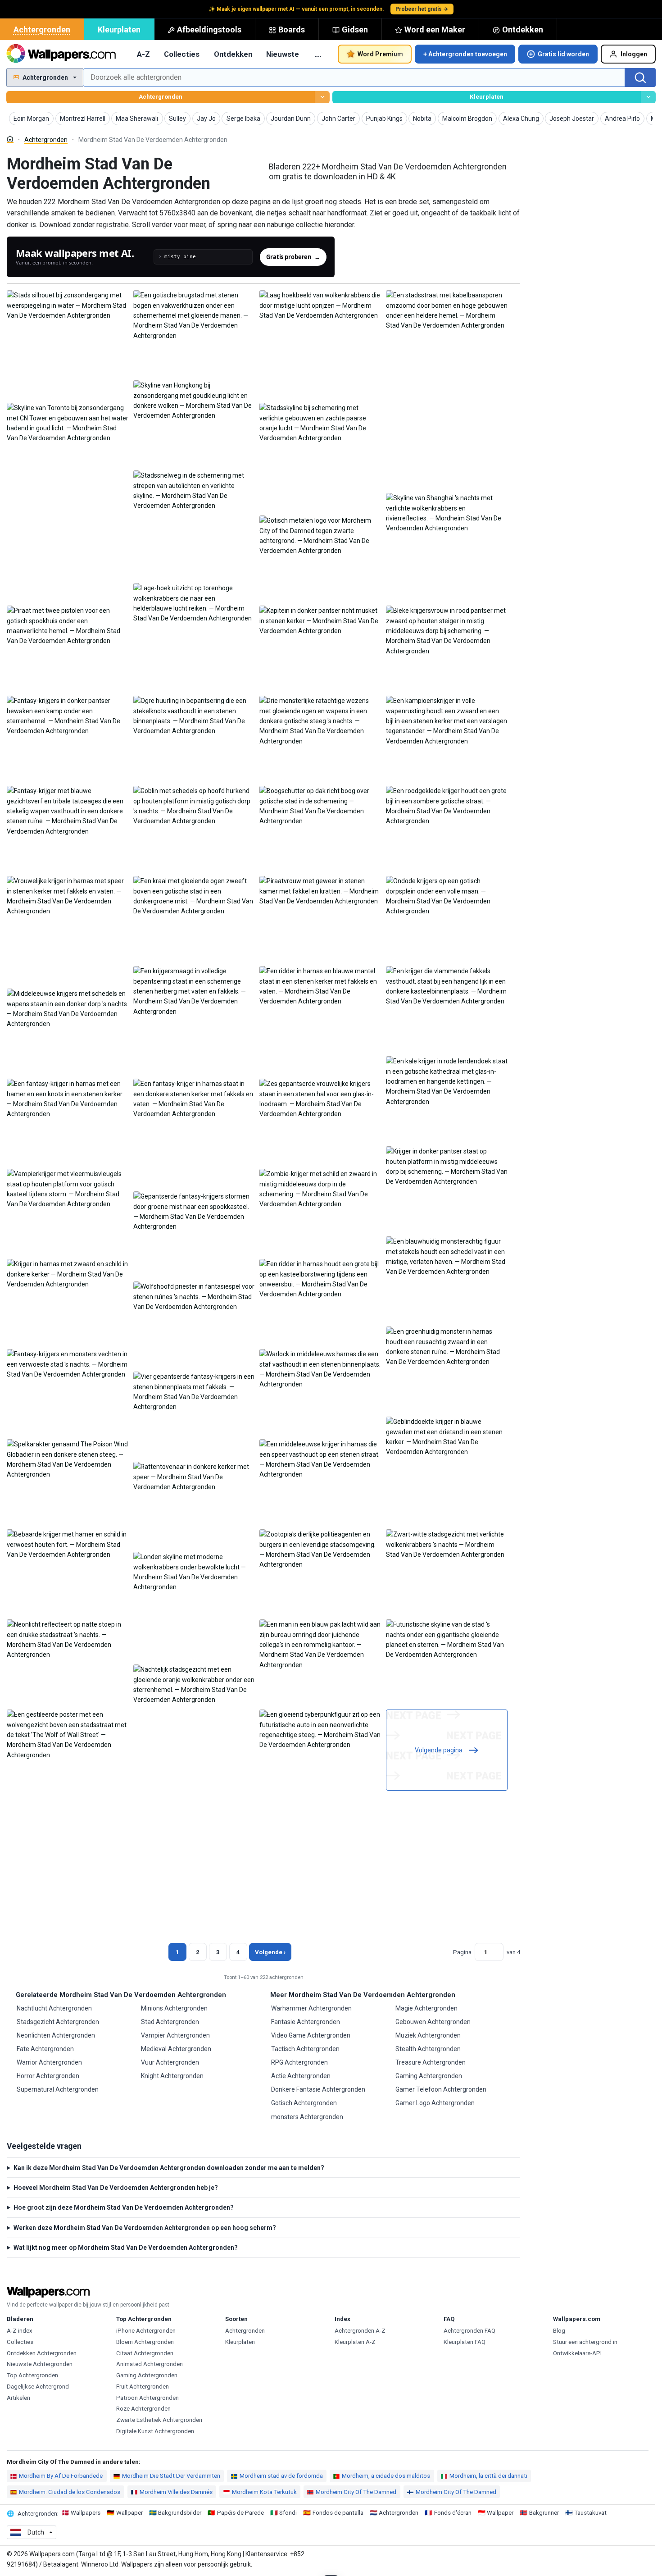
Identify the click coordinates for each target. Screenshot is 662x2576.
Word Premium (380, 54)
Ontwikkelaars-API (577, 2353)
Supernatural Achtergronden (58, 2089)
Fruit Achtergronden (143, 2387)
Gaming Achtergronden (429, 2076)
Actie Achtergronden (301, 2076)
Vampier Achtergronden (175, 2035)
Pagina (462, 1952)
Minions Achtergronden (174, 2008)
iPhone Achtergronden (146, 2331)
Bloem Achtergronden (145, 2342)
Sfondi (288, 2513)
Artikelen (18, 2398)
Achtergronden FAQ (469, 2331)
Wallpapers (86, 2513)
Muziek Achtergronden (428, 2035)
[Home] (10, 139)
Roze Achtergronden (143, 2409)
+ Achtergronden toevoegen (465, 54)
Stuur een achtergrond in (585, 2342)
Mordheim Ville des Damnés (176, 2492)
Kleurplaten (119, 30)
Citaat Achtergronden (145, 2353)
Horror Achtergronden (48, 2076)
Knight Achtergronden (172, 2076)
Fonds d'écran (453, 2513)
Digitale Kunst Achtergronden (155, 2431)
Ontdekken (523, 30)
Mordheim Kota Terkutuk (264, 2492)
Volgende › (270, 1952)
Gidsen (355, 30)
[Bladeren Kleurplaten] (648, 97)
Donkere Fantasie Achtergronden (318, 2089)
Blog (559, 2331)
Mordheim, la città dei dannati (488, 2476)
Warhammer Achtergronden (311, 2008)
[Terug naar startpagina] (61, 54)
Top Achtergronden (32, 2375)
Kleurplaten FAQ (465, 2342)
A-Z (143, 54)
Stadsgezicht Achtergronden (58, 2022)
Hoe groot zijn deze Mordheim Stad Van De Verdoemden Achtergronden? (124, 2207)
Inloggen (634, 54)
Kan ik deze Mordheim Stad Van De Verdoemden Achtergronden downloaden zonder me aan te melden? (169, 2168)
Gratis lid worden (563, 54)
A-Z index (20, 2331)
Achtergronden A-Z (360, 2331)
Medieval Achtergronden (176, 2049)
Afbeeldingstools (209, 30)
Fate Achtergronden (45, 2049)
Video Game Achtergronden (311, 2035)
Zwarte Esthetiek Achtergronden (159, 2420)
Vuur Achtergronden (170, 2062)
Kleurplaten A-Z (355, 2342)
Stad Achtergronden (170, 2022)
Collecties (182, 54)
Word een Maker (435, 30)
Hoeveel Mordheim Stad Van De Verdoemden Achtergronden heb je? (116, 2188)
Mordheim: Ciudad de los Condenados (70, 2492)
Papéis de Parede (240, 2513)
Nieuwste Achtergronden (40, 2364)
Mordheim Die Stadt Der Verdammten (171, 2476)
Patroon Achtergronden (147, 2398)
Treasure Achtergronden (431, 2062)
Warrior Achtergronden (49, 2062)
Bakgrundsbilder (180, 2513)
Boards (292, 30)
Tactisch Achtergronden (305, 2049)
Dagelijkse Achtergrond (38, 2387)
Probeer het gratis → (422, 9)
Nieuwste (283, 54)
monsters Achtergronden (307, 2117)
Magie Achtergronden (426, 2008)
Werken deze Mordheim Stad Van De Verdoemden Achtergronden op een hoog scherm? (145, 2228)
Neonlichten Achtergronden (56, 2035)
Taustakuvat (590, 2513)
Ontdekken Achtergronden (42, 2353)
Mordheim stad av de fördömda (281, 2476)
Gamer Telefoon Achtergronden (441, 2089)
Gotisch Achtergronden (304, 2103)
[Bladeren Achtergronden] (322, 97)
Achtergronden (42, 30)
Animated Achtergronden (150, 2364)
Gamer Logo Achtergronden (435, 2103)
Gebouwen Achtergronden (433, 2022)
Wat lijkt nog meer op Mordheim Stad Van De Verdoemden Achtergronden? (126, 2248)
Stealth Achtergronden (428, 2049)
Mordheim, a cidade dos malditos (386, 2476)
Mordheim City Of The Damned (356, 2492)
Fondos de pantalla (338, 2513)
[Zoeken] (640, 78)
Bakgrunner (544, 2513)
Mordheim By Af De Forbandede (61, 2476)
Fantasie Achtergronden (306, 2022)
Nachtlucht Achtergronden (54, 2008)
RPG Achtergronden (299, 2062)
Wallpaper (129, 2513)
